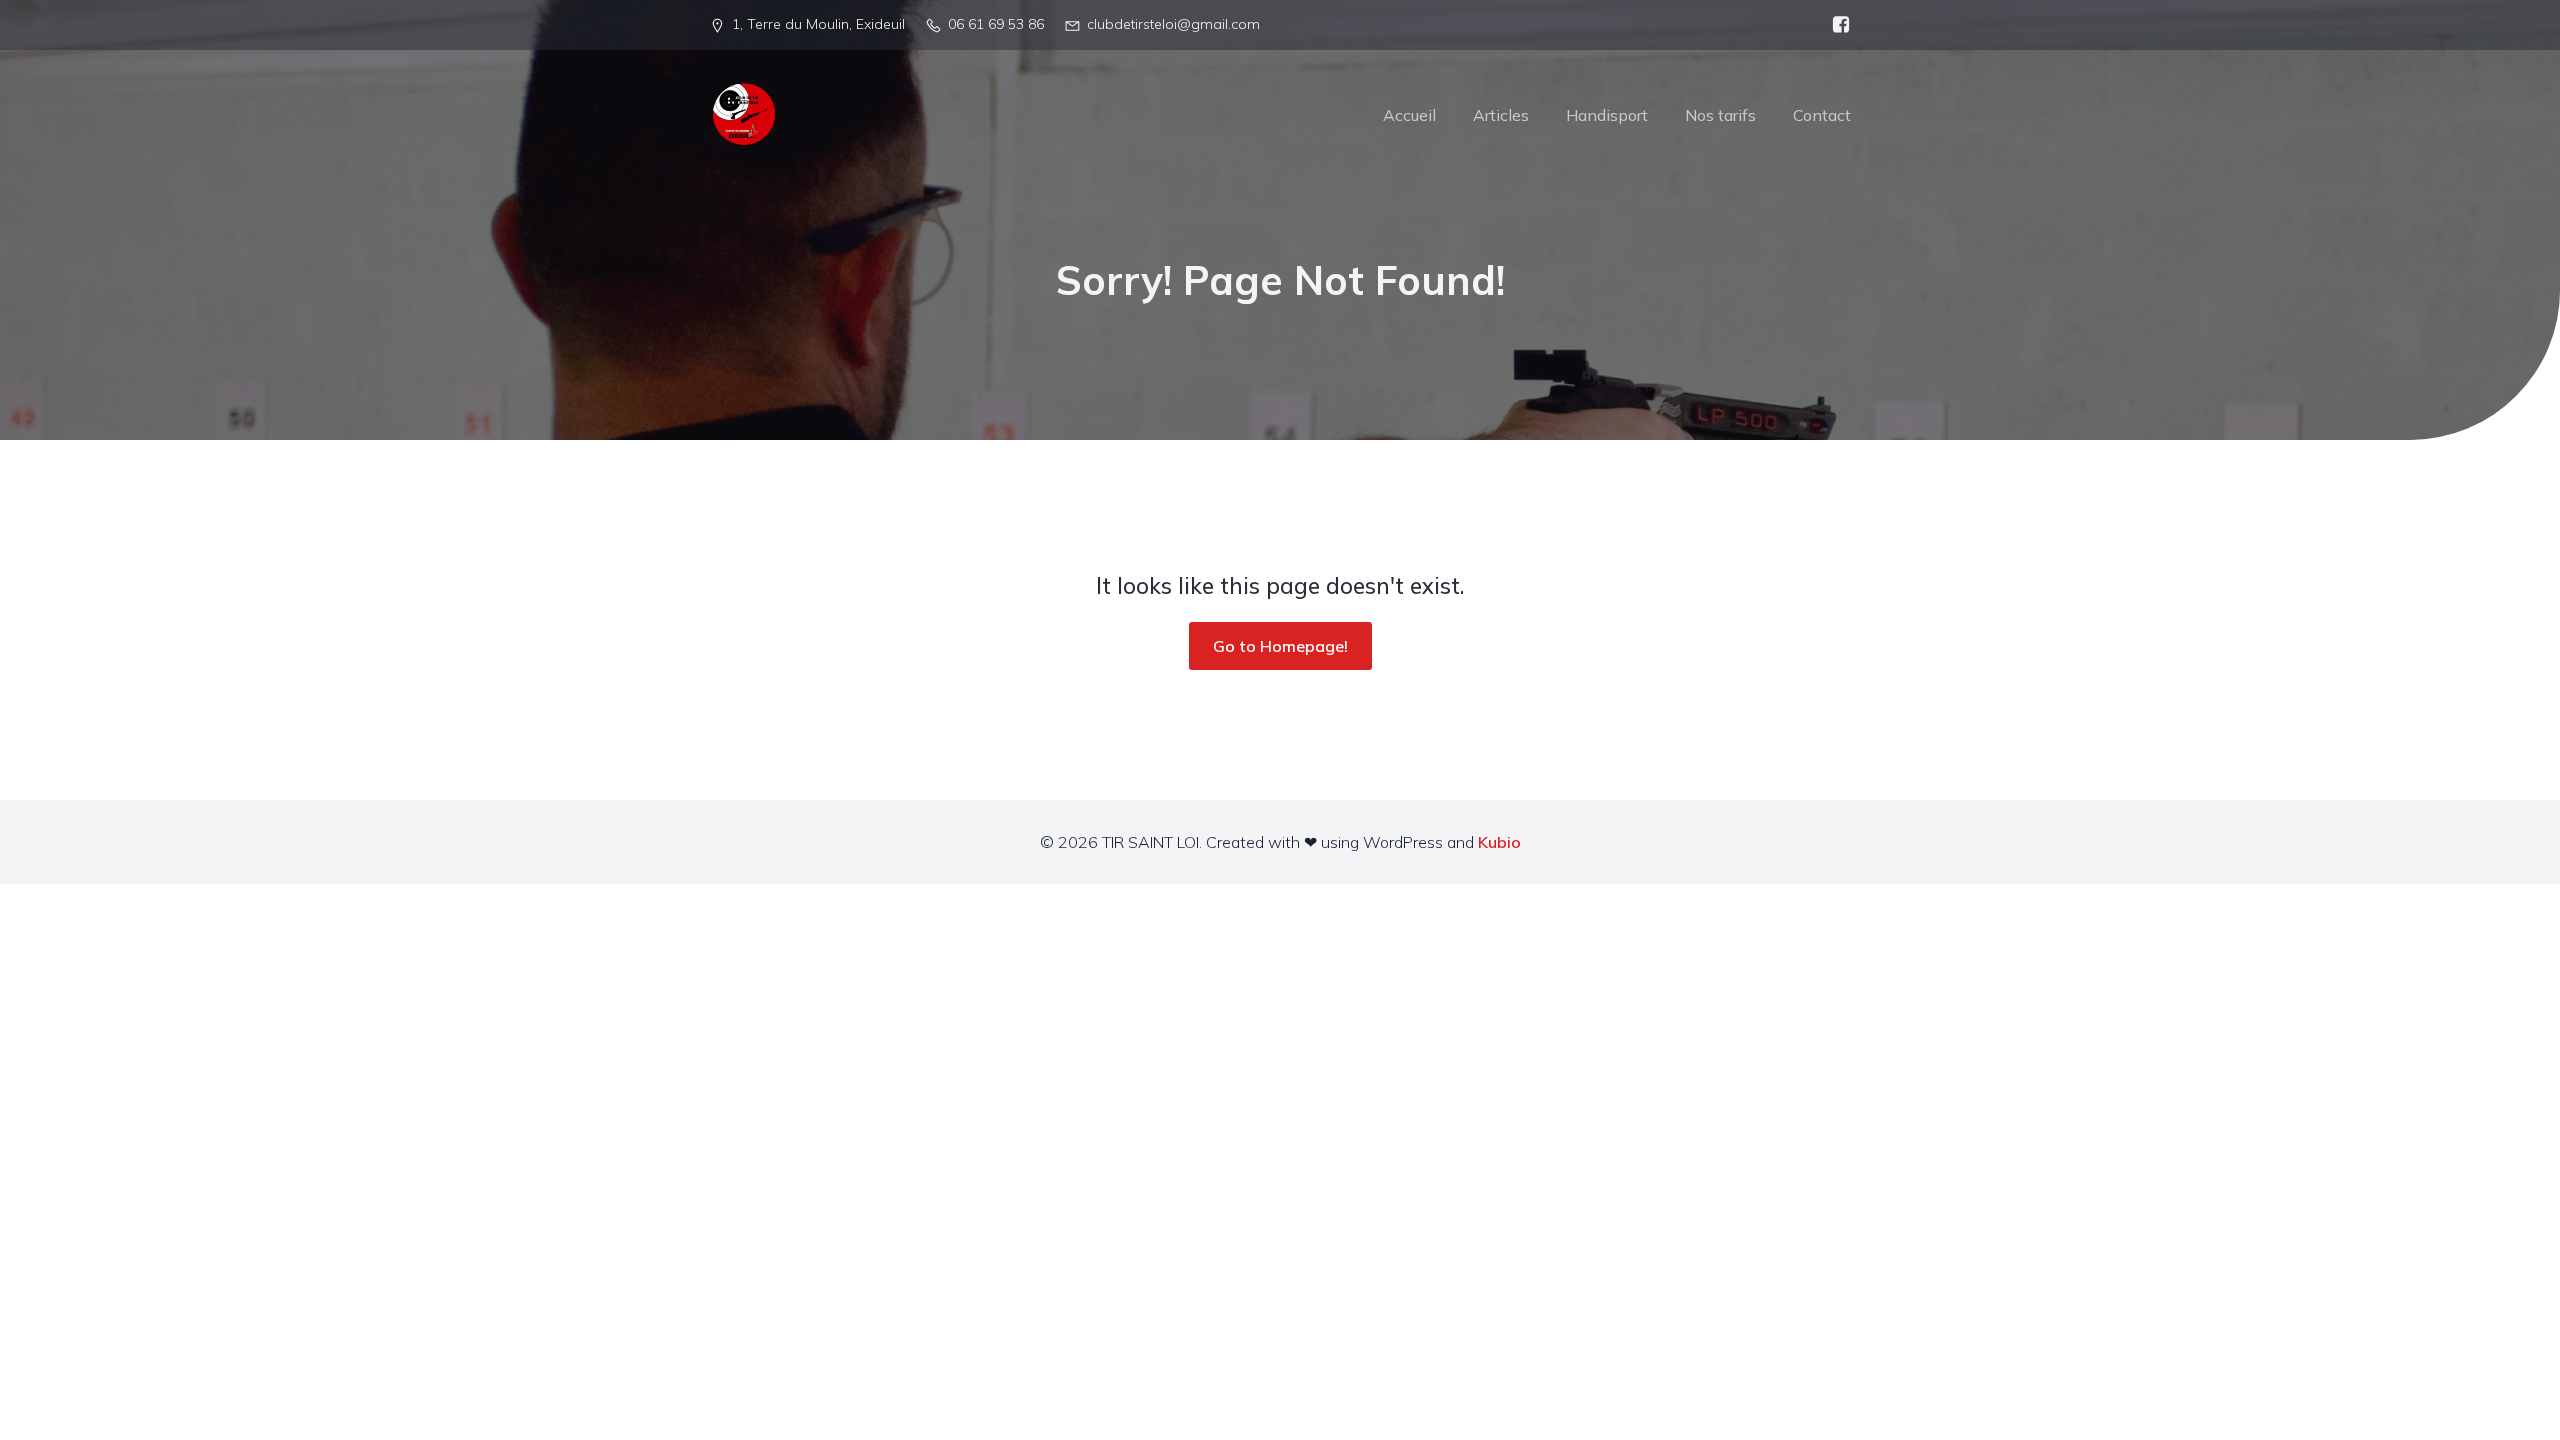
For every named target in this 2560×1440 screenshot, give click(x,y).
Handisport (1607, 115)
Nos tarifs (1720, 115)
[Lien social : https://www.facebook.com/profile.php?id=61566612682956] (1836, 25)
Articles (1501, 115)
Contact (1822, 115)
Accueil (1409, 115)
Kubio (1499, 842)
